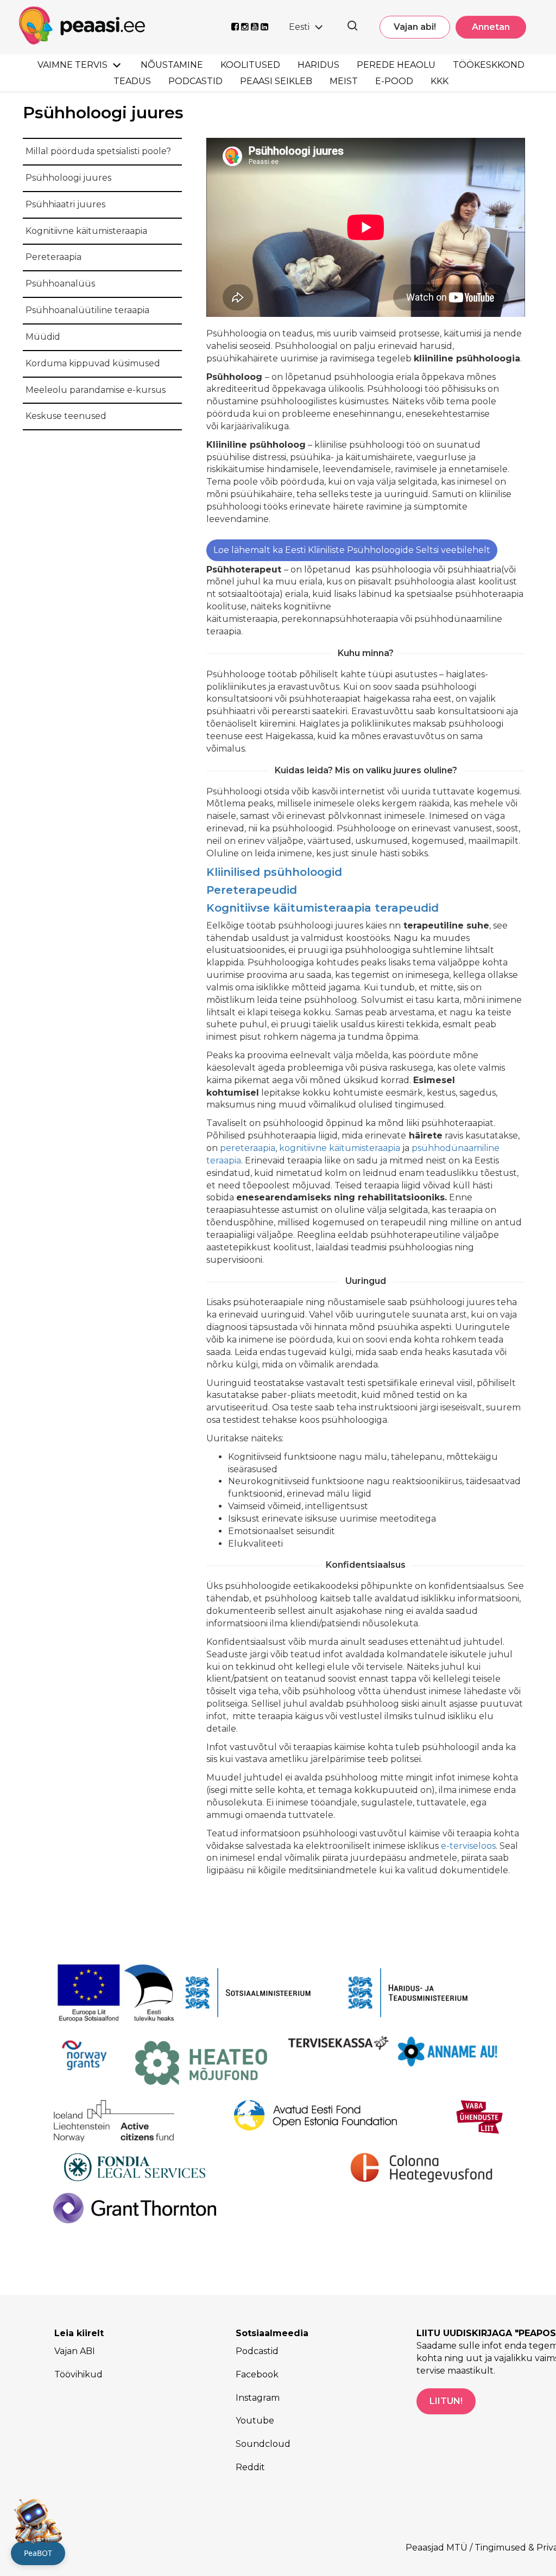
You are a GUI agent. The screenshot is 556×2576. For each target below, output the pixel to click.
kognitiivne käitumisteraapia (340, 1148)
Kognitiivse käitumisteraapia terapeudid (323, 908)
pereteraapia (248, 1148)
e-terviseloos (468, 1846)
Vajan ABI (75, 2351)
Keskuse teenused (66, 416)
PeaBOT (38, 2553)
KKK (440, 81)
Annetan (491, 27)
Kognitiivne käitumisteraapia (86, 231)
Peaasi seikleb (276, 81)
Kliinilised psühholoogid (274, 872)
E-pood (394, 81)
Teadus (132, 81)
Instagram (258, 2398)
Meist (344, 81)
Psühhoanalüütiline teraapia (87, 310)
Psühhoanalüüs (60, 284)
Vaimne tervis (72, 65)
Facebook (257, 2374)
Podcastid (195, 81)
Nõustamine (172, 65)
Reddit (250, 2467)
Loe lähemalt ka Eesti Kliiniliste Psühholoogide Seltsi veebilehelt (352, 550)
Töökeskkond (489, 65)
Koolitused (250, 65)
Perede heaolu (396, 65)
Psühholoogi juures (68, 178)
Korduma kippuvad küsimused (93, 363)
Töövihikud (78, 2374)
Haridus (318, 65)
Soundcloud (263, 2444)
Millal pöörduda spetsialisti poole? (98, 151)
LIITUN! (446, 2401)
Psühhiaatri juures (65, 204)
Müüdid (43, 337)
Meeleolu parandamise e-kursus (96, 390)
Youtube (255, 2421)
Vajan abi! (415, 27)
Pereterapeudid (252, 890)
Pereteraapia (53, 257)
